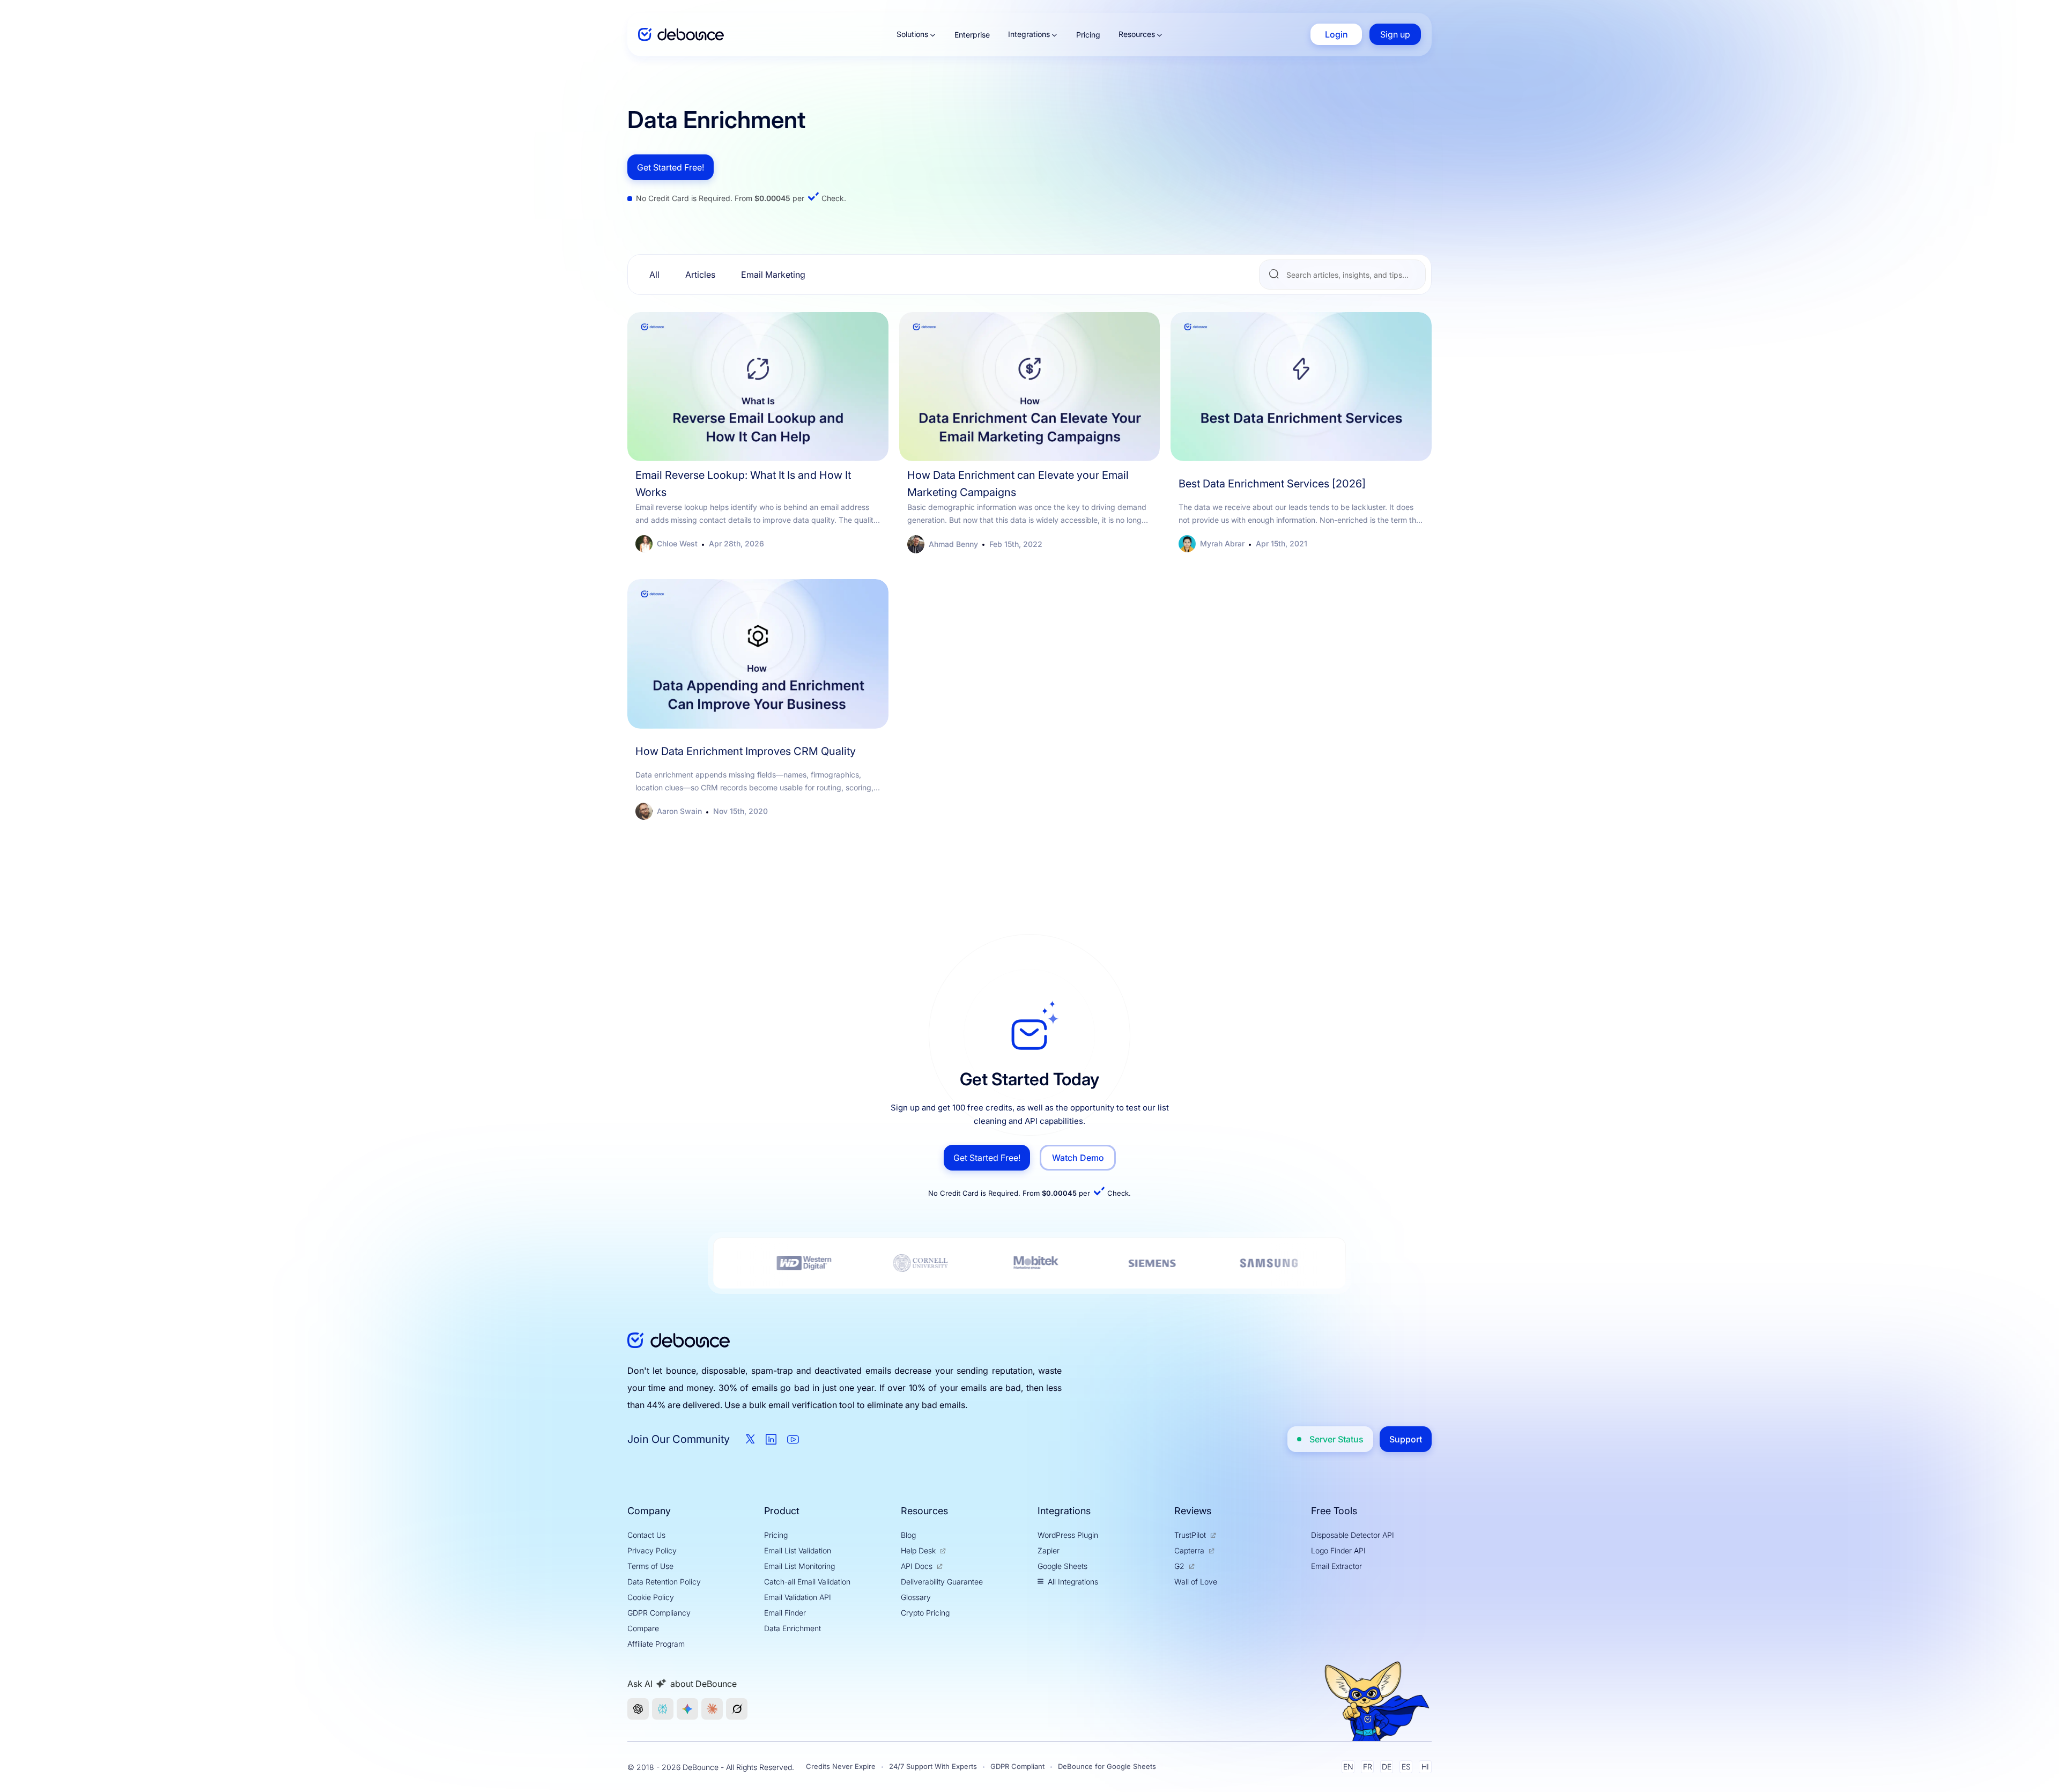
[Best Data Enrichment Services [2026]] (1301, 387)
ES (1406, 1767)
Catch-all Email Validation (807, 1582)
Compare (643, 1628)
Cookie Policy (651, 1597)
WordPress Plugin (1068, 1535)
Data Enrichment (793, 1628)
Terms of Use (650, 1566)
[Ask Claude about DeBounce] (712, 1709)
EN (1348, 1767)
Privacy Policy (652, 1550)
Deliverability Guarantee (942, 1582)
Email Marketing (773, 275)
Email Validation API (798, 1597)
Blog (908, 1535)
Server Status (1336, 1439)
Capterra (1189, 1550)
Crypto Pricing (925, 1613)
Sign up (1395, 34)
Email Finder (785, 1613)
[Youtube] (793, 1439)
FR (1368, 1767)
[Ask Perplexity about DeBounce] (663, 1709)
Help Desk (918, 1550)
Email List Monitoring (799, 1566)
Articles (700, 275)
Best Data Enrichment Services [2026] (1272, 484)
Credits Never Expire (841, 1766)
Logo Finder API (1338, 1550)
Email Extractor (1336, 1566)
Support (1406, 1439)
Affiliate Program (656, 1644)
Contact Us (646, 1535)
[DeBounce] (681, 35)
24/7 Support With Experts (933, 1766)
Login (1336, 34)
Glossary (916, 1597)
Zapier (1049, 1550)
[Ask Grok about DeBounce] (737, 1709)
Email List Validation (798, 1550)
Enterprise (972, 35)
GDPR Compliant (1017, 1766)
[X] (750, 1439)
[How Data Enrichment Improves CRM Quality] (758, 654)
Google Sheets (1062, 1566)
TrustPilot (1190, 1535)
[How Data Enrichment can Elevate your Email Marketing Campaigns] (1030, 387)
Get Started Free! (671, 167)
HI (1425, 1767)
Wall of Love (1196, 1582)
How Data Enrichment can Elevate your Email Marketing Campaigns (1018, 484)
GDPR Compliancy (659, 1613)
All (654, 275)
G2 (1179, 1566)
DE (1387, 1767)
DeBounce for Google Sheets (1107, 1766)
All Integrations (1073, 1582)
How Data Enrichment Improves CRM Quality (746, 751)
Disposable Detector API (1353, 1535)
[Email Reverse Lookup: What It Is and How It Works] (758, 387)
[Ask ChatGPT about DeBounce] (638, 1709)
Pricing (1088, 35)
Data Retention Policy (664, 1582)
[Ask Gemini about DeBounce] (687, 1709)
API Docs (917, 1566)
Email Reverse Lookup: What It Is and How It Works (743, 484)
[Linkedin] (771, 1439)
